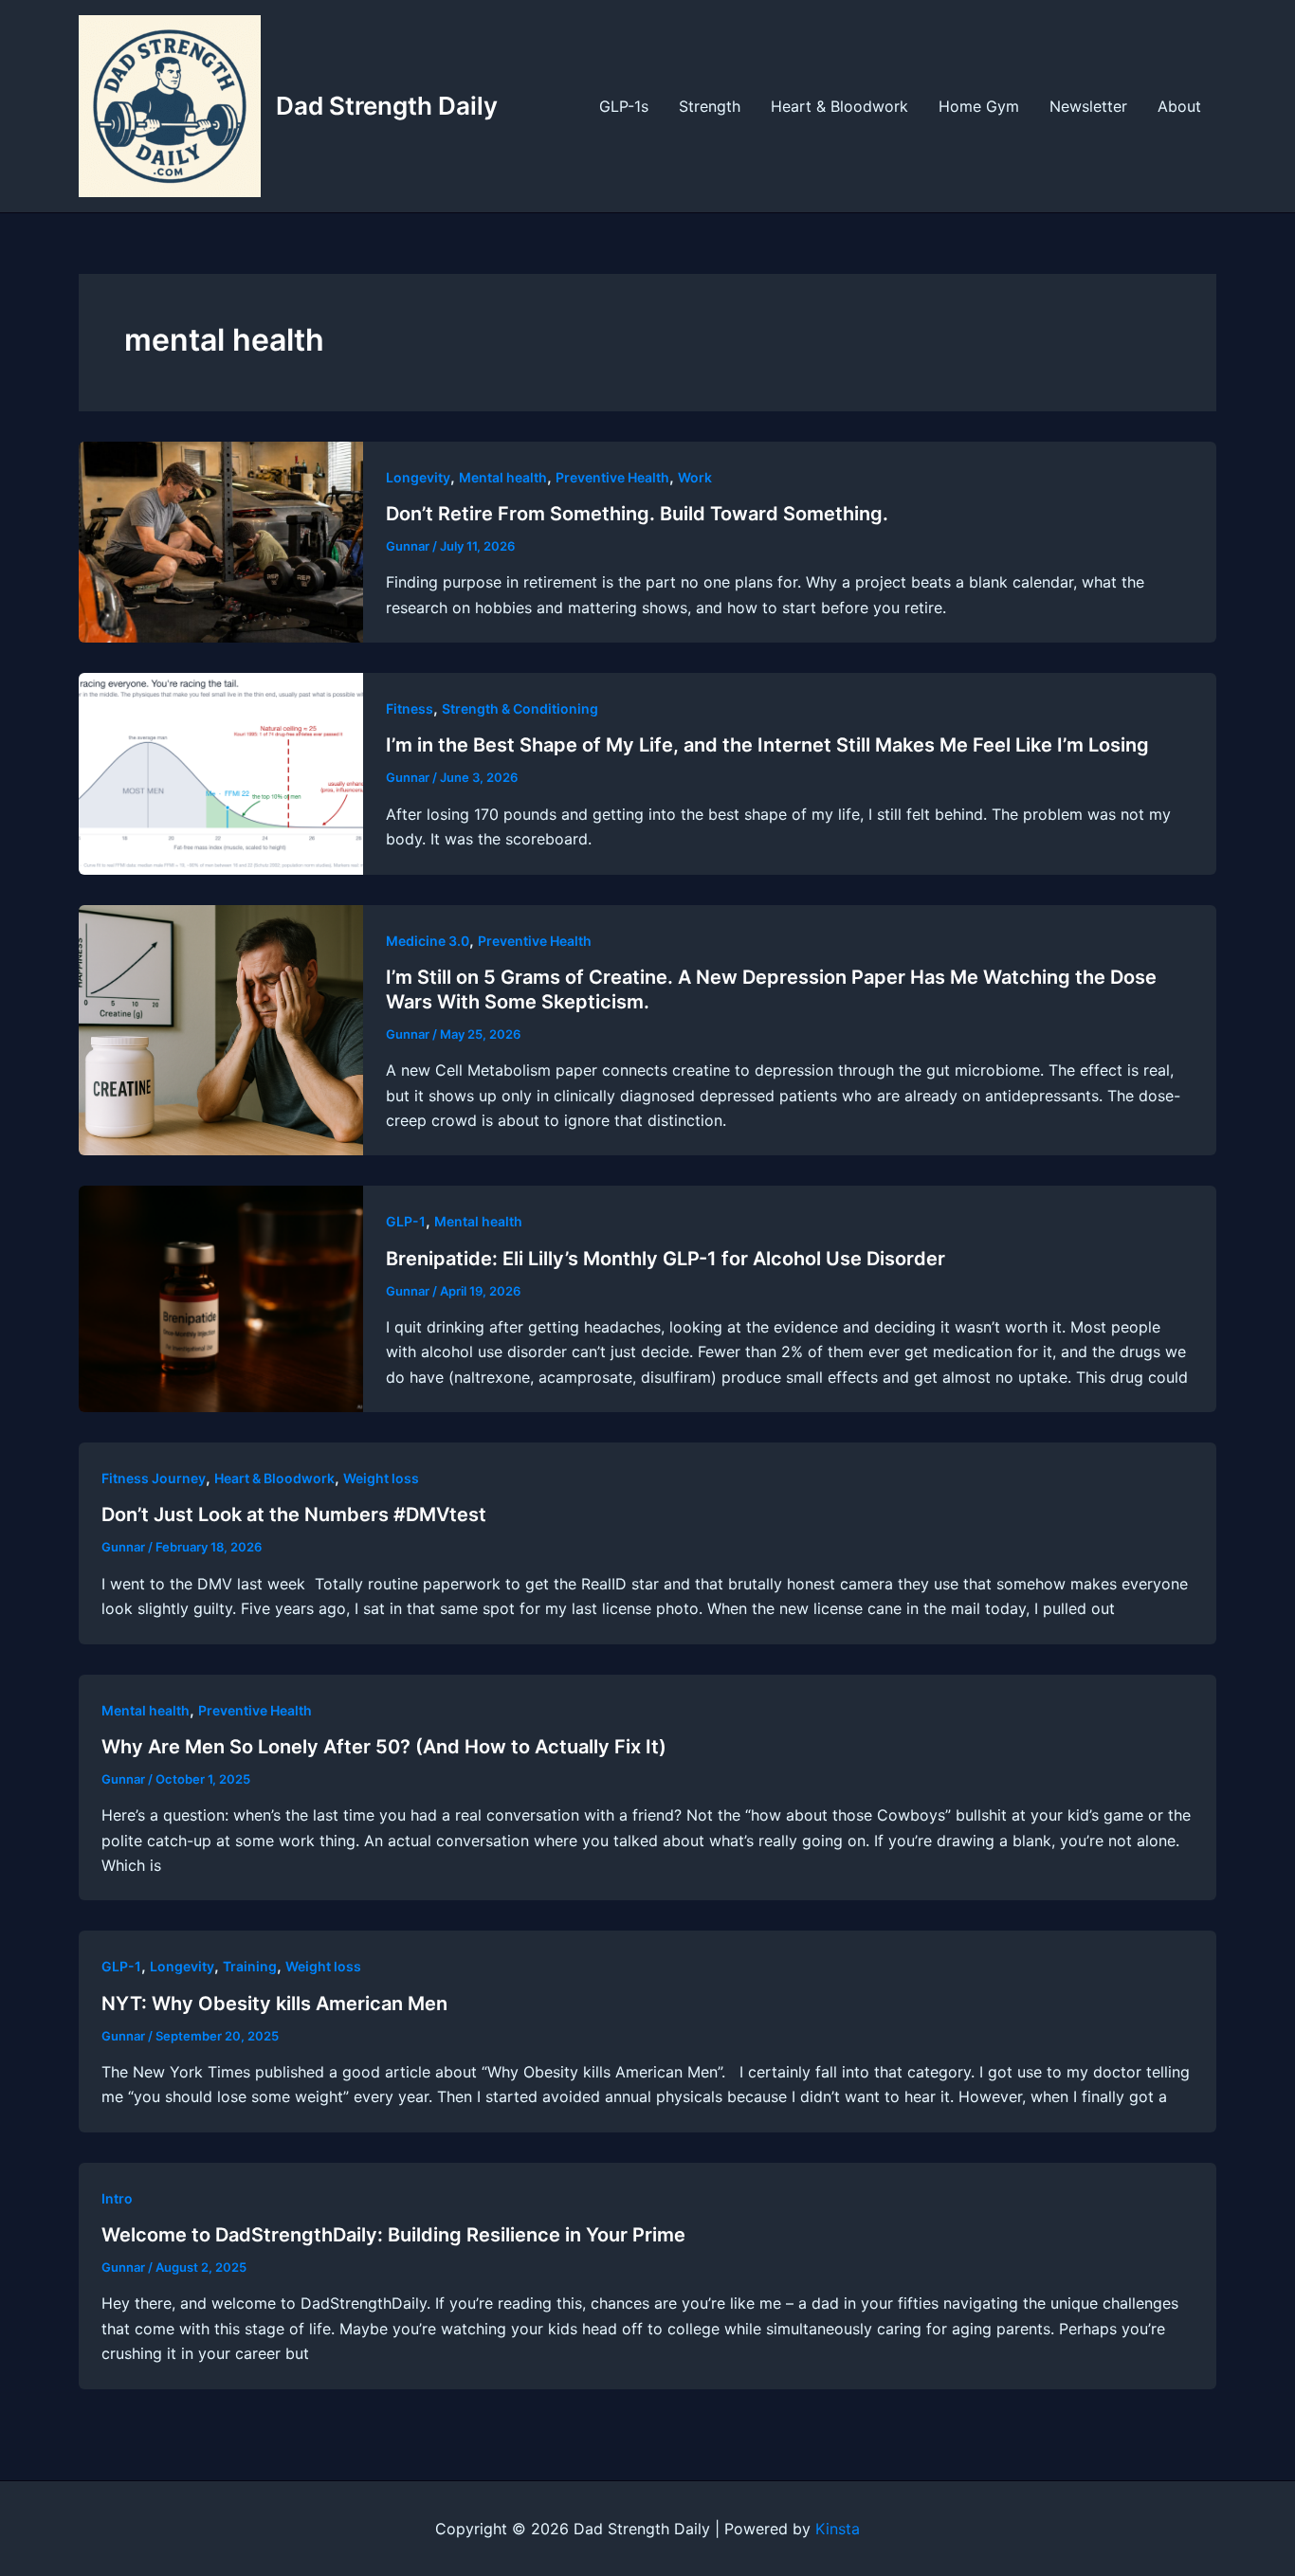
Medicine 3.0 (428, 941)
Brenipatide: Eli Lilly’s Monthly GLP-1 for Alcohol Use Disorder (666, 1259)
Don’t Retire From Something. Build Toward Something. (637, 514)
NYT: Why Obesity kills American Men (274, 2004)
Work (695, 477)
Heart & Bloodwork (839, 106)
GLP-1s (624, 106)
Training (250, 1966)
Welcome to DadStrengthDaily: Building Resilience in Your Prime (393, 2235)
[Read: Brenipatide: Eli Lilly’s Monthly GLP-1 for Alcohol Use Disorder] (221, 1297)
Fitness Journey (154, 1478)
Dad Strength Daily (387, 106)
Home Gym (979, 106)
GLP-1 (406, 1221)
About (1179, 106)
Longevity (418, 477)
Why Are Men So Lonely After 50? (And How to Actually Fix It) (384, 1747)
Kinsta (838, 2529)
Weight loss (381, 1478)
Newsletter (1088, 106)
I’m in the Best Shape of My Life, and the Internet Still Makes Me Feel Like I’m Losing (767, 745)
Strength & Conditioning (520, 708)
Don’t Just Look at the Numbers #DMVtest (294, 1515)
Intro (117, 2198)
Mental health (503, 477)
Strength (710, 106)
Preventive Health (612, 477)
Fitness (410, 708)
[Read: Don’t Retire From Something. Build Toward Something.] (221, 540)
